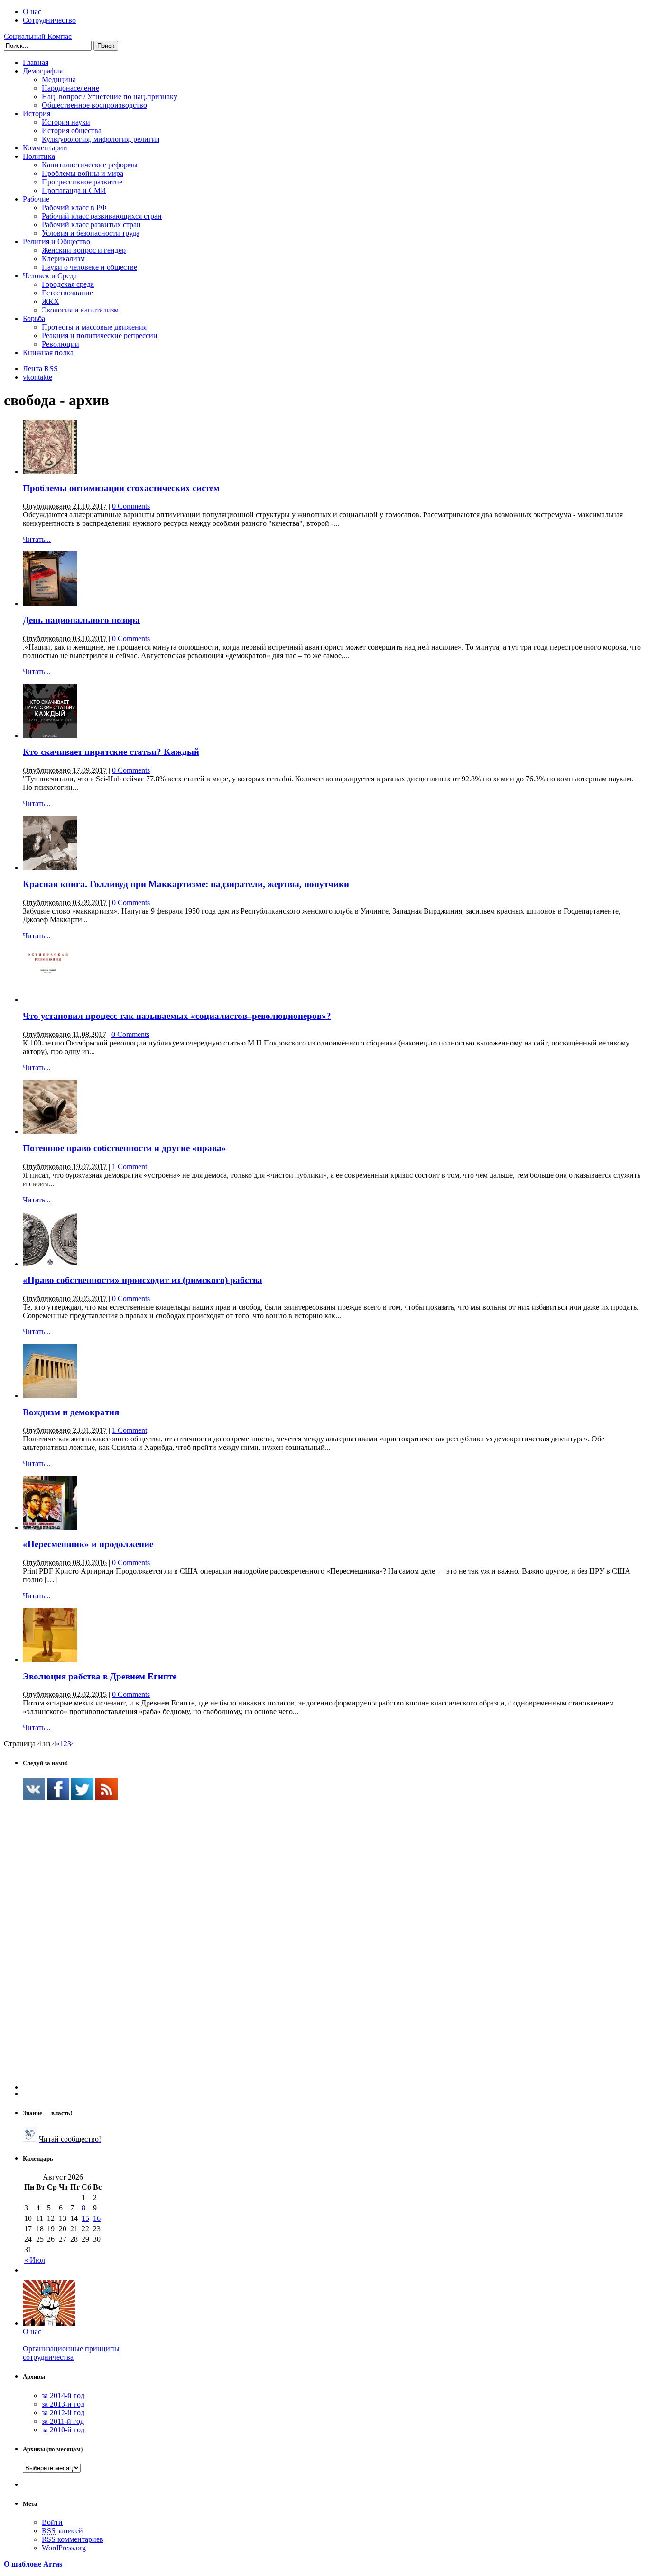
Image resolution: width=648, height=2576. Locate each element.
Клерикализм (63, 259)
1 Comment (130, 1167)
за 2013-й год (63, 2404)
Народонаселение (70, 88)
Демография (43, 71)
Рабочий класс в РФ (74, 207)
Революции (60, 344)
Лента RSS (40, 369)
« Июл (35, 2260)
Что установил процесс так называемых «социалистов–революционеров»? (177, 1016)
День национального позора (81, 620)
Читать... (37, 539)
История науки (66, 122)
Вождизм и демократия (71, 1412)
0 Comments (131, 506)
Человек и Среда (50, 276)
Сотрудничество (49, 20)
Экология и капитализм (80, 310)
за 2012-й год (63, 2413)
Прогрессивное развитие (82, 182)
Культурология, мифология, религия (101, 139)
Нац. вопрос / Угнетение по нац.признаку (110, 96)
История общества (72, 131)
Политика (39, 156)
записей (62, 2531)
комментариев (73, 2539)
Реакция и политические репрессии (100, 335)
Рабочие (36, 199)
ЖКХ (51, 301)
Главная (36, 62)
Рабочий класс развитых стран (91, 225)
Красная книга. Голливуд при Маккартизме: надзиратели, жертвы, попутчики (186, 884)
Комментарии (45, 148)
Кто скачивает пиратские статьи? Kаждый (111, 752)
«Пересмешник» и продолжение (88, 1544)
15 (85, 2218)
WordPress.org (64, 2548)
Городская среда (68, 284)
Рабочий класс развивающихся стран (102, 216)
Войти (52, 2522)
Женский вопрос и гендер (84, 250)
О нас (32, 12)
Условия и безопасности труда (91, 233)
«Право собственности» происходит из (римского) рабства (143, 1280)
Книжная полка (48, 353)
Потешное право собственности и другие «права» (125, 1148)
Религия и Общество (56, 242)
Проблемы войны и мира (83, 173)
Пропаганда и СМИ (74, 190)
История (37, 114)
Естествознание (67, 293)
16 (97, 2218)
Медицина (59, 79)
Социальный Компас (38, 36)
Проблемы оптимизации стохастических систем (121, 488)
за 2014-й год (63, 2396)
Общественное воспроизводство (94, 105)
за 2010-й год (63, 2430)
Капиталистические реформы (90, 165)
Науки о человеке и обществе (89, 267)
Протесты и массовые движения (94, 327)
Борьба (34, 318)
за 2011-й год (63, 2421)
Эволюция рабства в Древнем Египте (100, 1676)
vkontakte (37, 377)
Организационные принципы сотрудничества (71, 2353)
